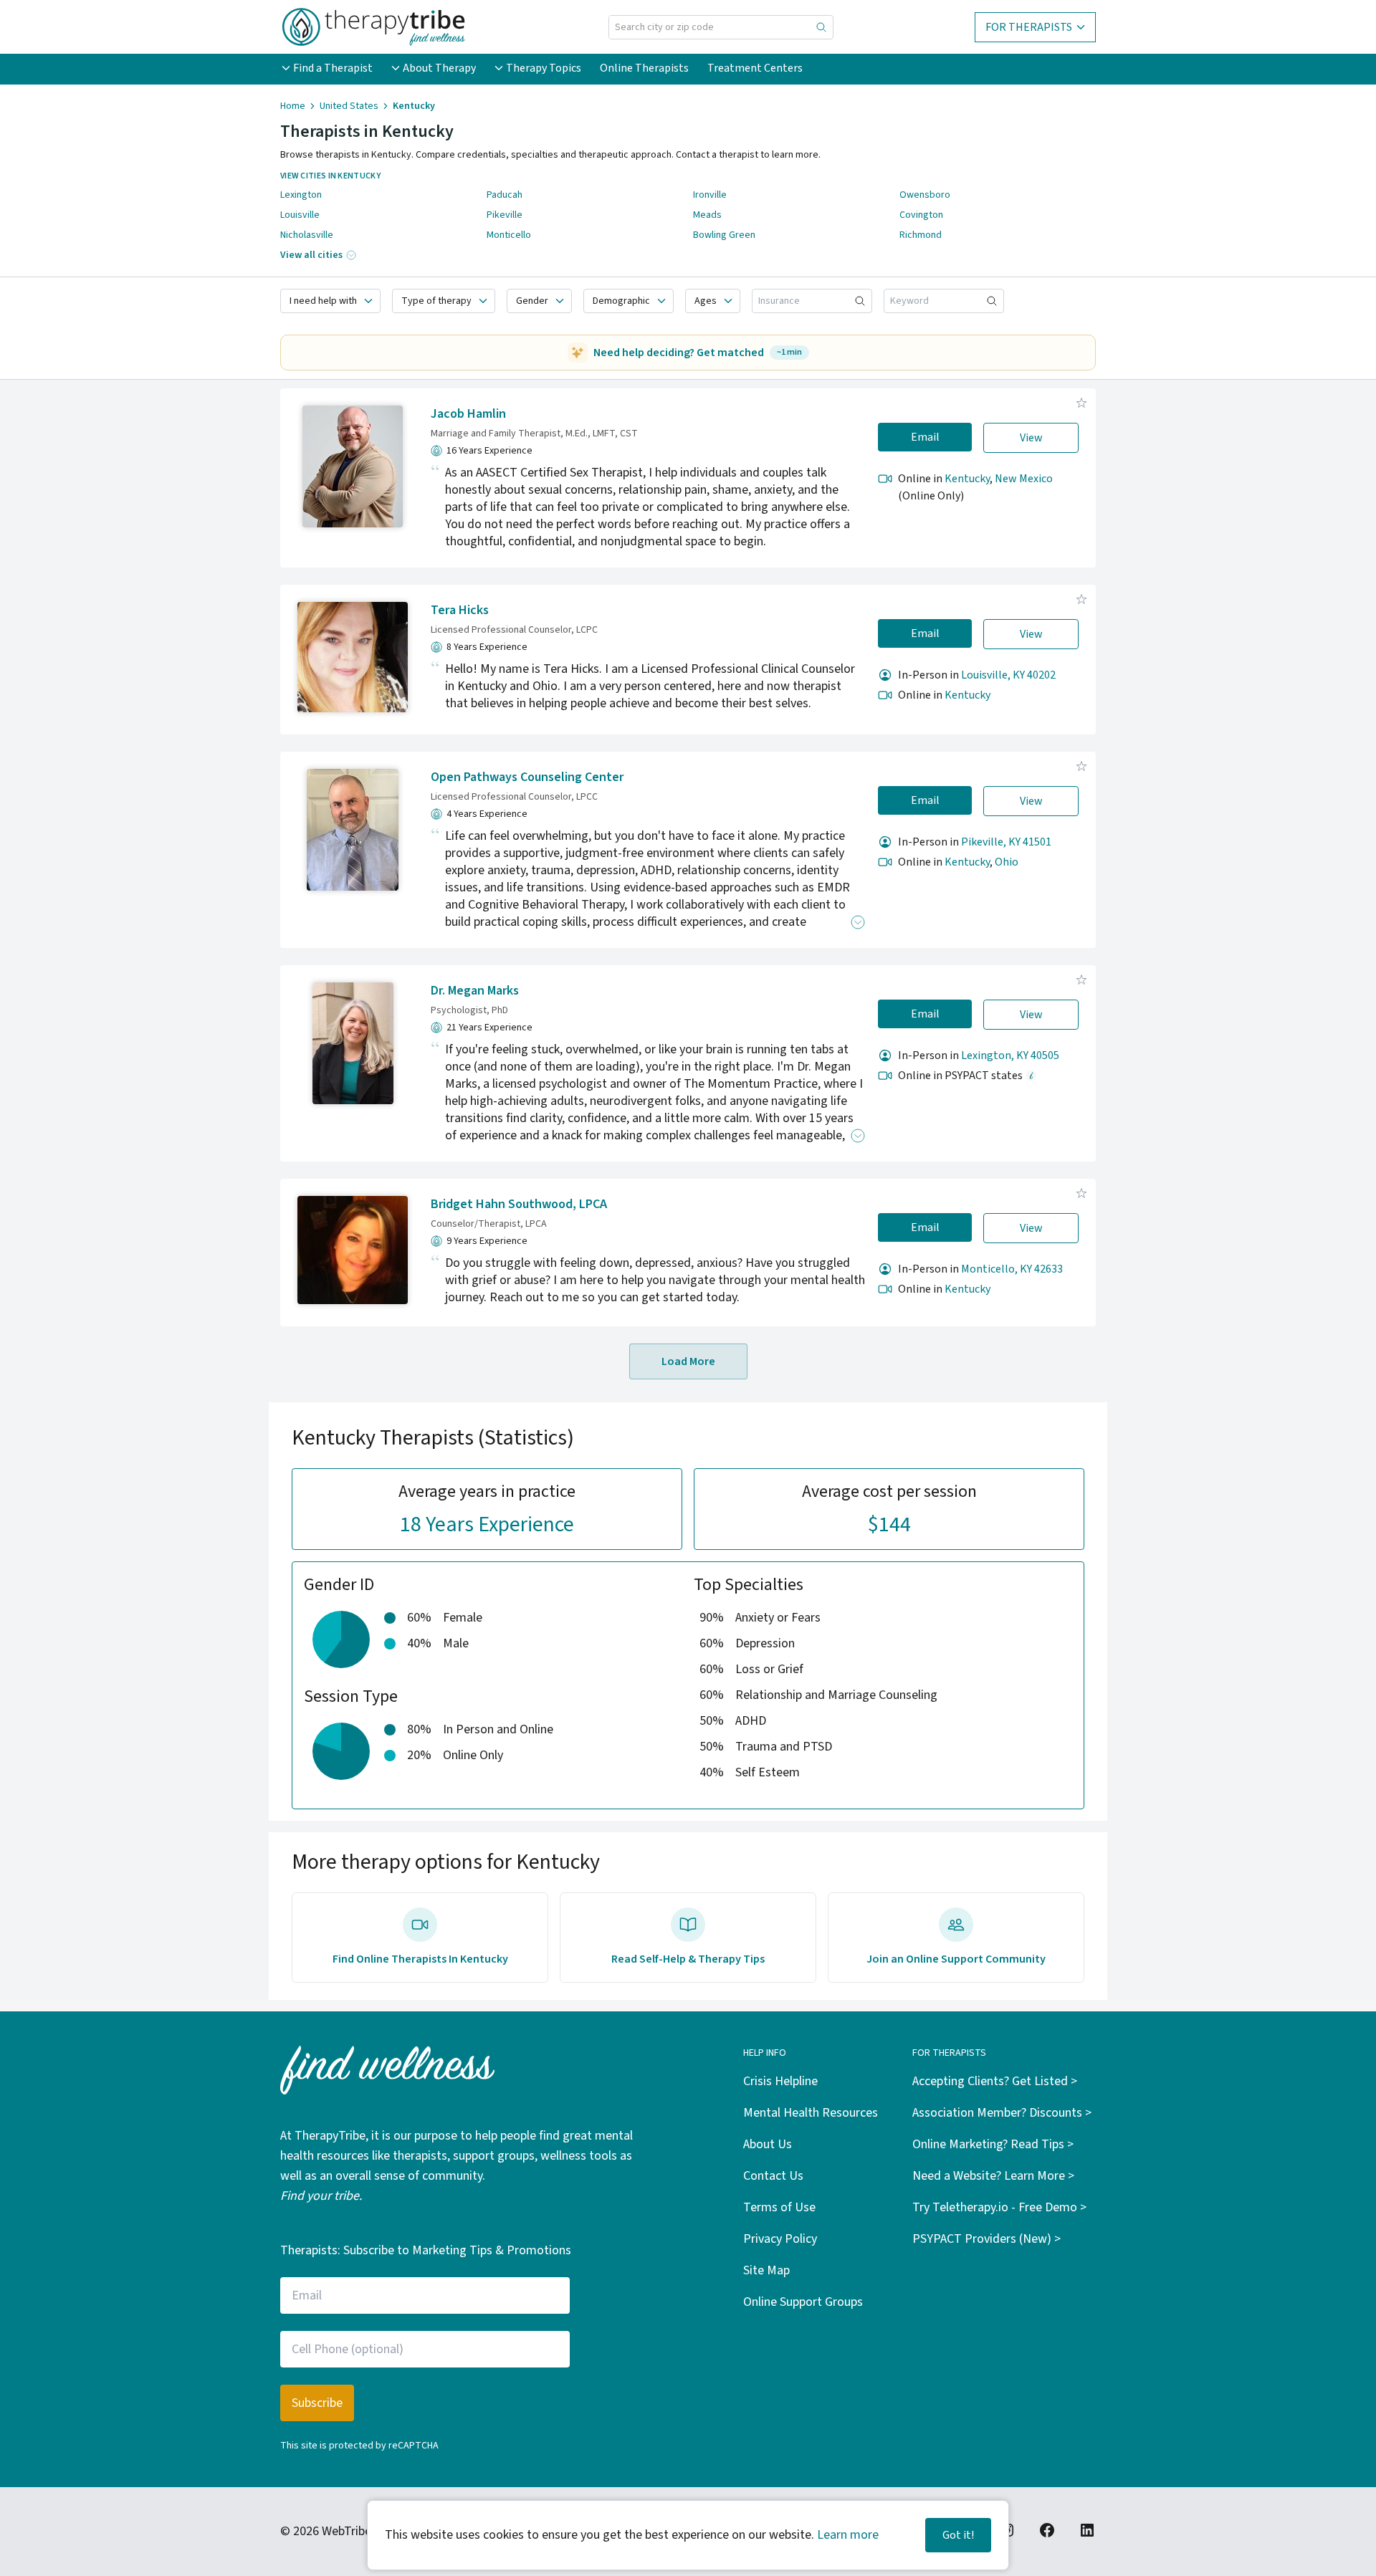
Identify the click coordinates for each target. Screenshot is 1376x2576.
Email (925, 437)
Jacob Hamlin (468, 414)
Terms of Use (779, 2207)
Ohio (1007, 862)
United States (349, 106)
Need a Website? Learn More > (993, 2176)
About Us (768, 2144)
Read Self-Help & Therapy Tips (688, 1959)
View (1031, 438)
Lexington (301, 195)
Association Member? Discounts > (1002, 2113)
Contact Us (773, 2176)
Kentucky (967, 479)
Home (293, 106)
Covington (921, 215)
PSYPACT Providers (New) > (986, 2239)
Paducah (505, 195)
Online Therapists (644, 68)
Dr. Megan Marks (475, 991)
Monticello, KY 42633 (1012, 1269)
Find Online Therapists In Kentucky (420, 1959)
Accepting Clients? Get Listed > (995, 2081)
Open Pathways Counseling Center (527, 777)
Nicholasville (307, 235)
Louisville (300, 215)
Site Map (766, 2270)
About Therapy (439, 68)
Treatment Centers (755, 68)
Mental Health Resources (811, 2113)
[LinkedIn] (1087, 2530)
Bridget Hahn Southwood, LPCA (519, 1204)
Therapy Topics (544, 68)
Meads (707, 215)
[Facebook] (1047, 2530)
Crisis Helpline (780, 2081)
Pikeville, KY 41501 (1006, 842)
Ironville (710, 195)
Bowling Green (724, 235)
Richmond (921, 235)
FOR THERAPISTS (1029, 27)
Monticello (509, 235)
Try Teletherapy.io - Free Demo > (999, 2207)
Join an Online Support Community (956, 1959)
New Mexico (1024, 479)
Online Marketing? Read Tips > (993, 2144)
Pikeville (505, 215)
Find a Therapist (333, 68)
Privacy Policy (780, 2239)
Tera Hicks (460, 610)
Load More (688, 1361)
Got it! (958, 2535)
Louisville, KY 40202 (1008, 675)
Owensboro (925, 195)
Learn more (848, 2535)
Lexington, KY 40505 (1010, 1055)
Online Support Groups (803, 2302)
